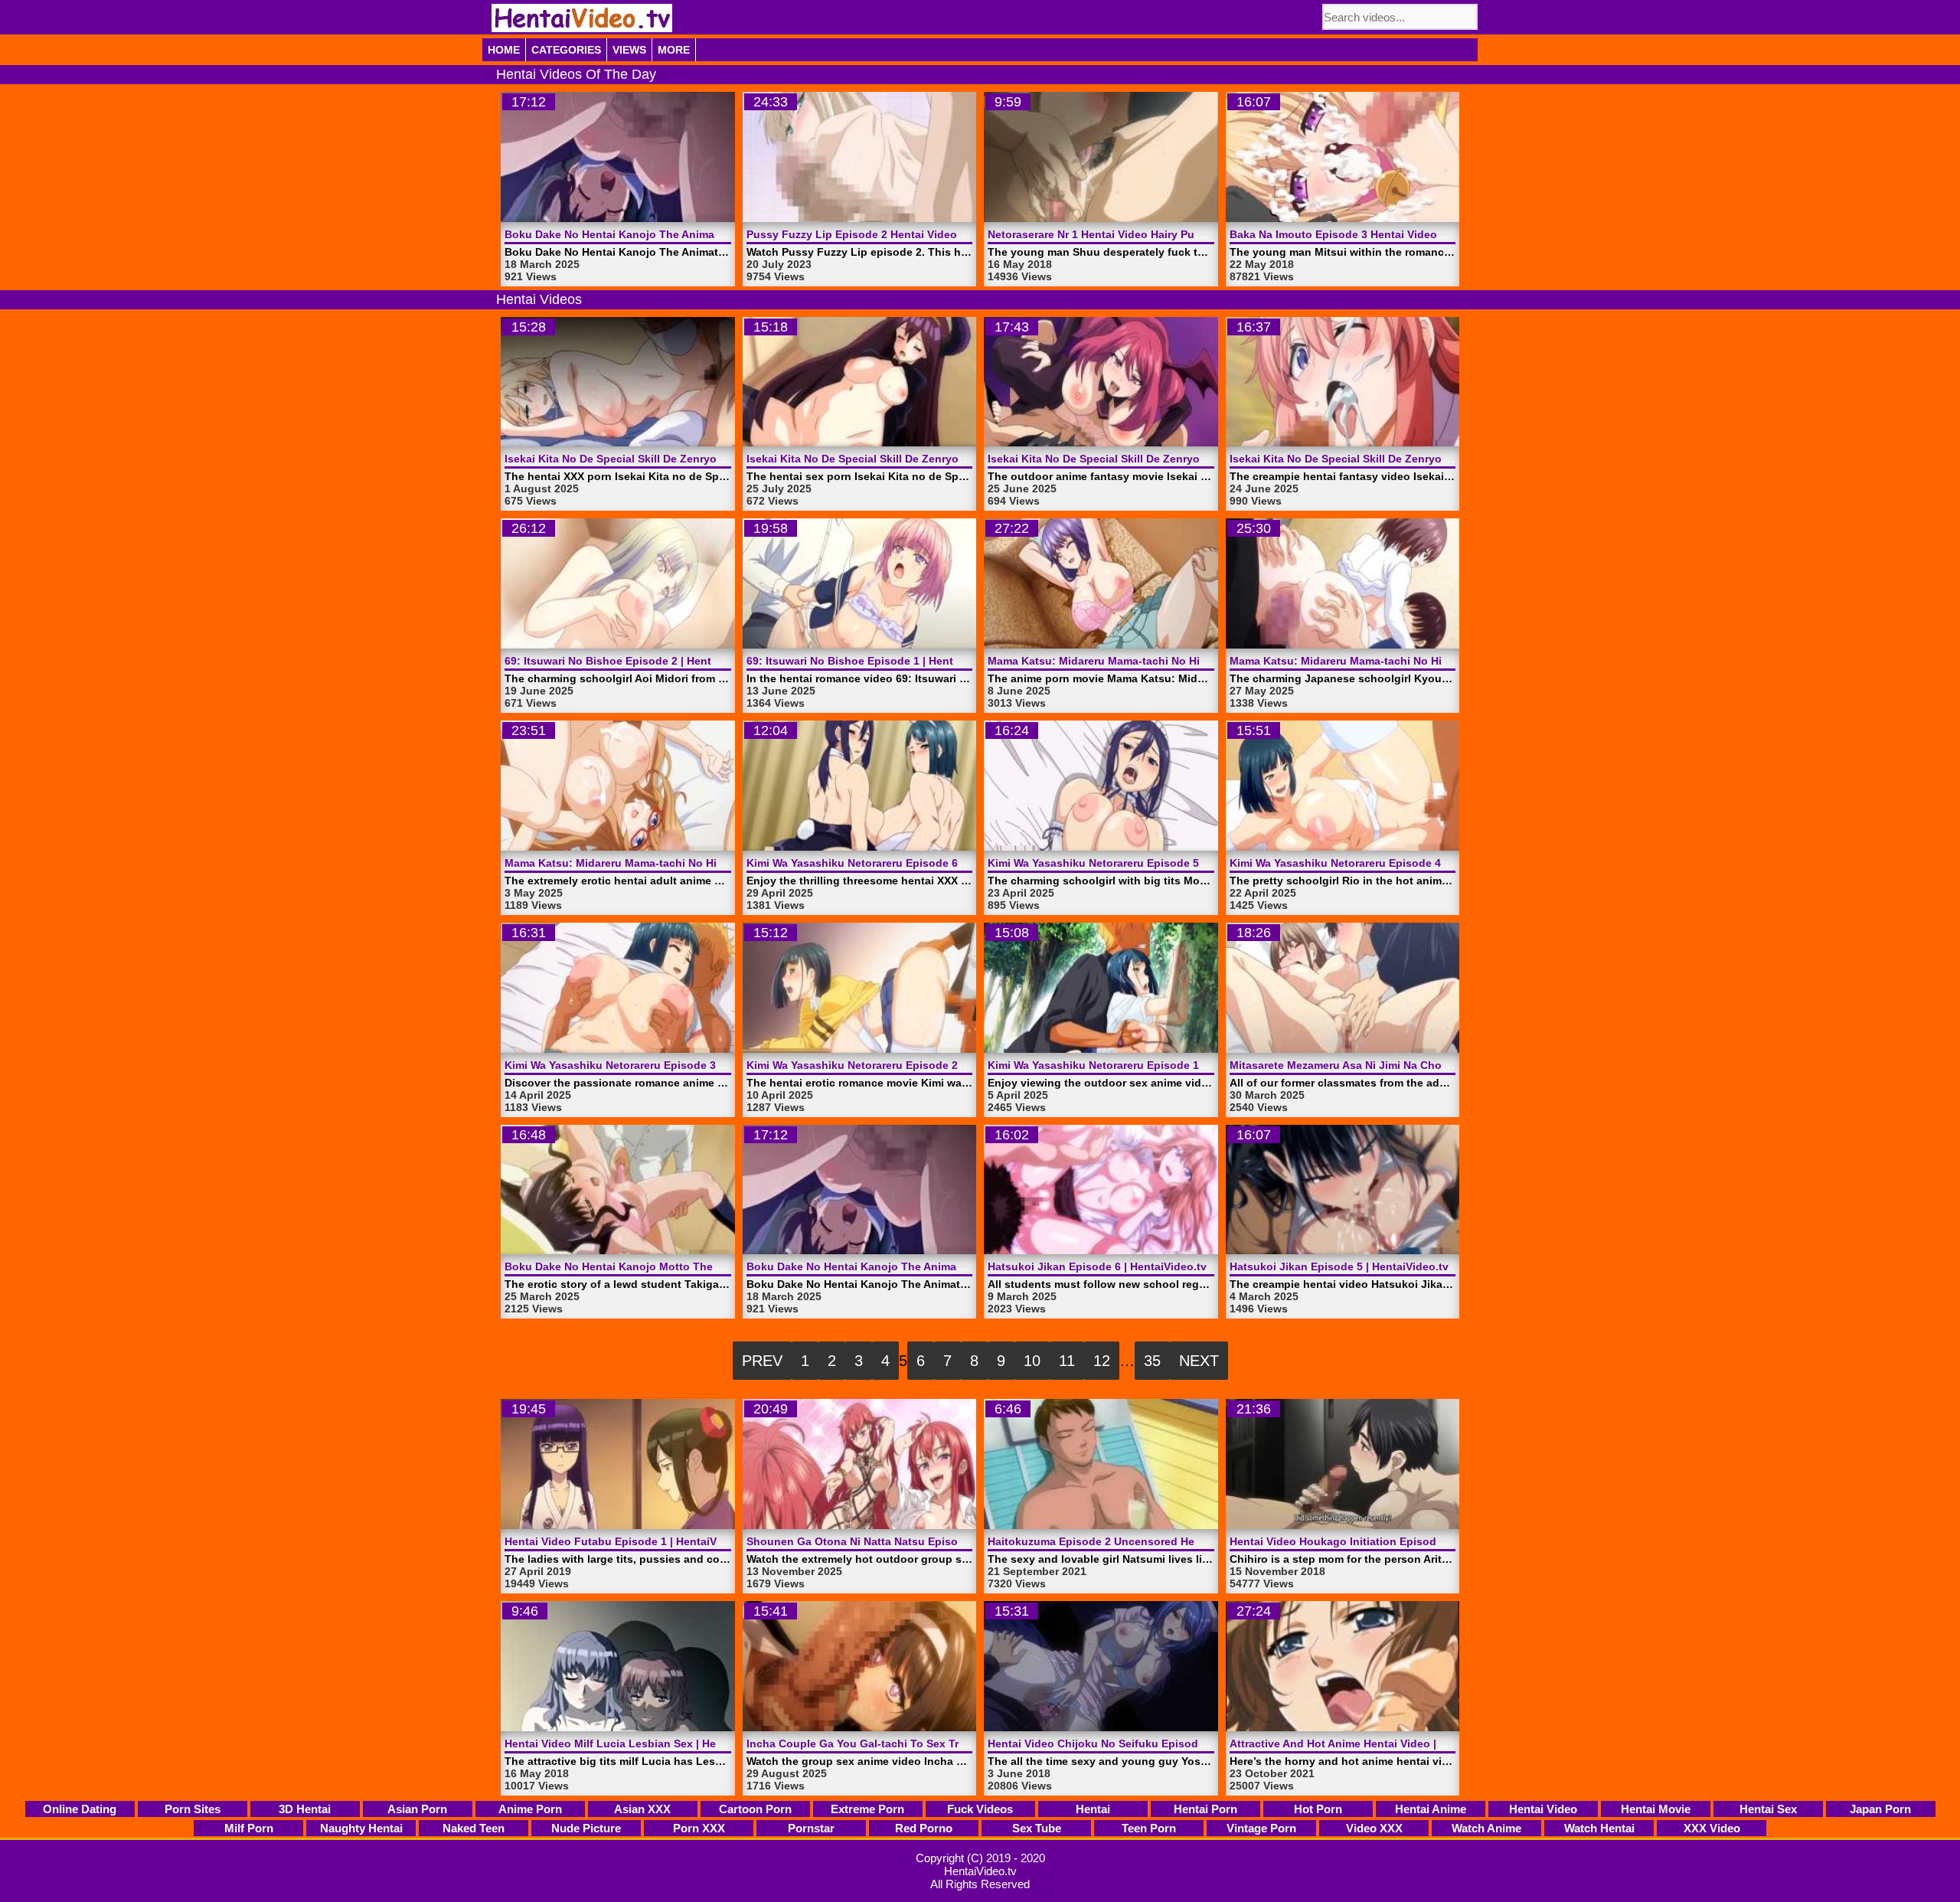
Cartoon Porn (755, 1809)
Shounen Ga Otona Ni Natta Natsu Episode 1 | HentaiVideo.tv (906, 1541)
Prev (762, 1361)
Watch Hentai (1599, 1828)
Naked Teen (474, 1828)
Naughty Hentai (361, 1828)
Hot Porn (1318, 1809)
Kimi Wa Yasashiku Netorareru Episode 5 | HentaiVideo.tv (1136, 863)
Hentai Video (1543, 1809)
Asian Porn (417, 1809)
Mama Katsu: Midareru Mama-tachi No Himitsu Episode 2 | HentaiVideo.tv (1421, 661)
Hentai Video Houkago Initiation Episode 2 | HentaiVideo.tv (1383, 1541)
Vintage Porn (1261, 1828)
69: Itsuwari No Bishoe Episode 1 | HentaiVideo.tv (876, 661)
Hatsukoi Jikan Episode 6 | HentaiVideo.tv (1097, 1266)
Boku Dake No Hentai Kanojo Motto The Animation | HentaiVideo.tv (679, 1266)
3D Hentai (305, 1809)
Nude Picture (586, 1828)
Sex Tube (1037, 1828)
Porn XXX (699, 1828)
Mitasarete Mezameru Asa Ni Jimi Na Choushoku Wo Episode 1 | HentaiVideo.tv (1436, 1065)
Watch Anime (1486, 1828)
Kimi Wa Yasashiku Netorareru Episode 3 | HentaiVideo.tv (653, 1065)
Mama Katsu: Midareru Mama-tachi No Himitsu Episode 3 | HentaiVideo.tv (1179, 661)
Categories (566, 50)
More (674, 50)
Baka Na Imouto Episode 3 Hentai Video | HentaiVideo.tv (1376, 234)
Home (504, 50)
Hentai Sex (1768, 1809)
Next (1199, 1361)
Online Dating (80, 1809)
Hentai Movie (1656, 1809)
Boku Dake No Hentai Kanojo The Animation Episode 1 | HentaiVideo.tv (690, 234)
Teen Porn (1149, 1828)
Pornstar (811, 1828)
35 (1152, 1361)
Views (629, 50)
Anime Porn (530, 1809)
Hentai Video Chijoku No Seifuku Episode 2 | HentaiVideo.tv (1143, 1743)
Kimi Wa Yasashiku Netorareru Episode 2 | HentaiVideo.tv (895, 1065)
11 (1067, 1361)
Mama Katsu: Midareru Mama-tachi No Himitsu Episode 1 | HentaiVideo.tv (696, 863)
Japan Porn (1880, 1809)
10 (1032, 1361)
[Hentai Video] (582, 18)
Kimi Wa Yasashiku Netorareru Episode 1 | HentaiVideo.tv (1136, 1065)
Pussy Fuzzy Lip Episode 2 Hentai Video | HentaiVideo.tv (895, 234)
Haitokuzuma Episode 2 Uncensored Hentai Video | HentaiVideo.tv (1160, 1541)
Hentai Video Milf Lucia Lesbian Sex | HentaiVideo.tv (642, 1743)
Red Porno (924, 1828)
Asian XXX (642, 1809)
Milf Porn (249, 1828)
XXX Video (1712, 1828)
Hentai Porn (1205, 1809)
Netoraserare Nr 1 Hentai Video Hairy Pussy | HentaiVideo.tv (1143, 234)
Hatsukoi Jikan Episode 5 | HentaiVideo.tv (1339, 1266)
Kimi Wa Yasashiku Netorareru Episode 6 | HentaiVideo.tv (895, 863)
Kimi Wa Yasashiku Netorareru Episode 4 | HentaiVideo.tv (1378, 863)
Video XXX (1374, 1828)
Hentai (1093, 1809)
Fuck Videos (980, 1809)
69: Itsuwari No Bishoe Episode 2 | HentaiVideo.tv (634, 661)
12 (1102, 1361)
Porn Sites (193, 1809)
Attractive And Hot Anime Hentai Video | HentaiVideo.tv (1373, 1743)
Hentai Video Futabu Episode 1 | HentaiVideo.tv (629, 1541)
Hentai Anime (1431, 1809)
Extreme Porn (867, 1809)
